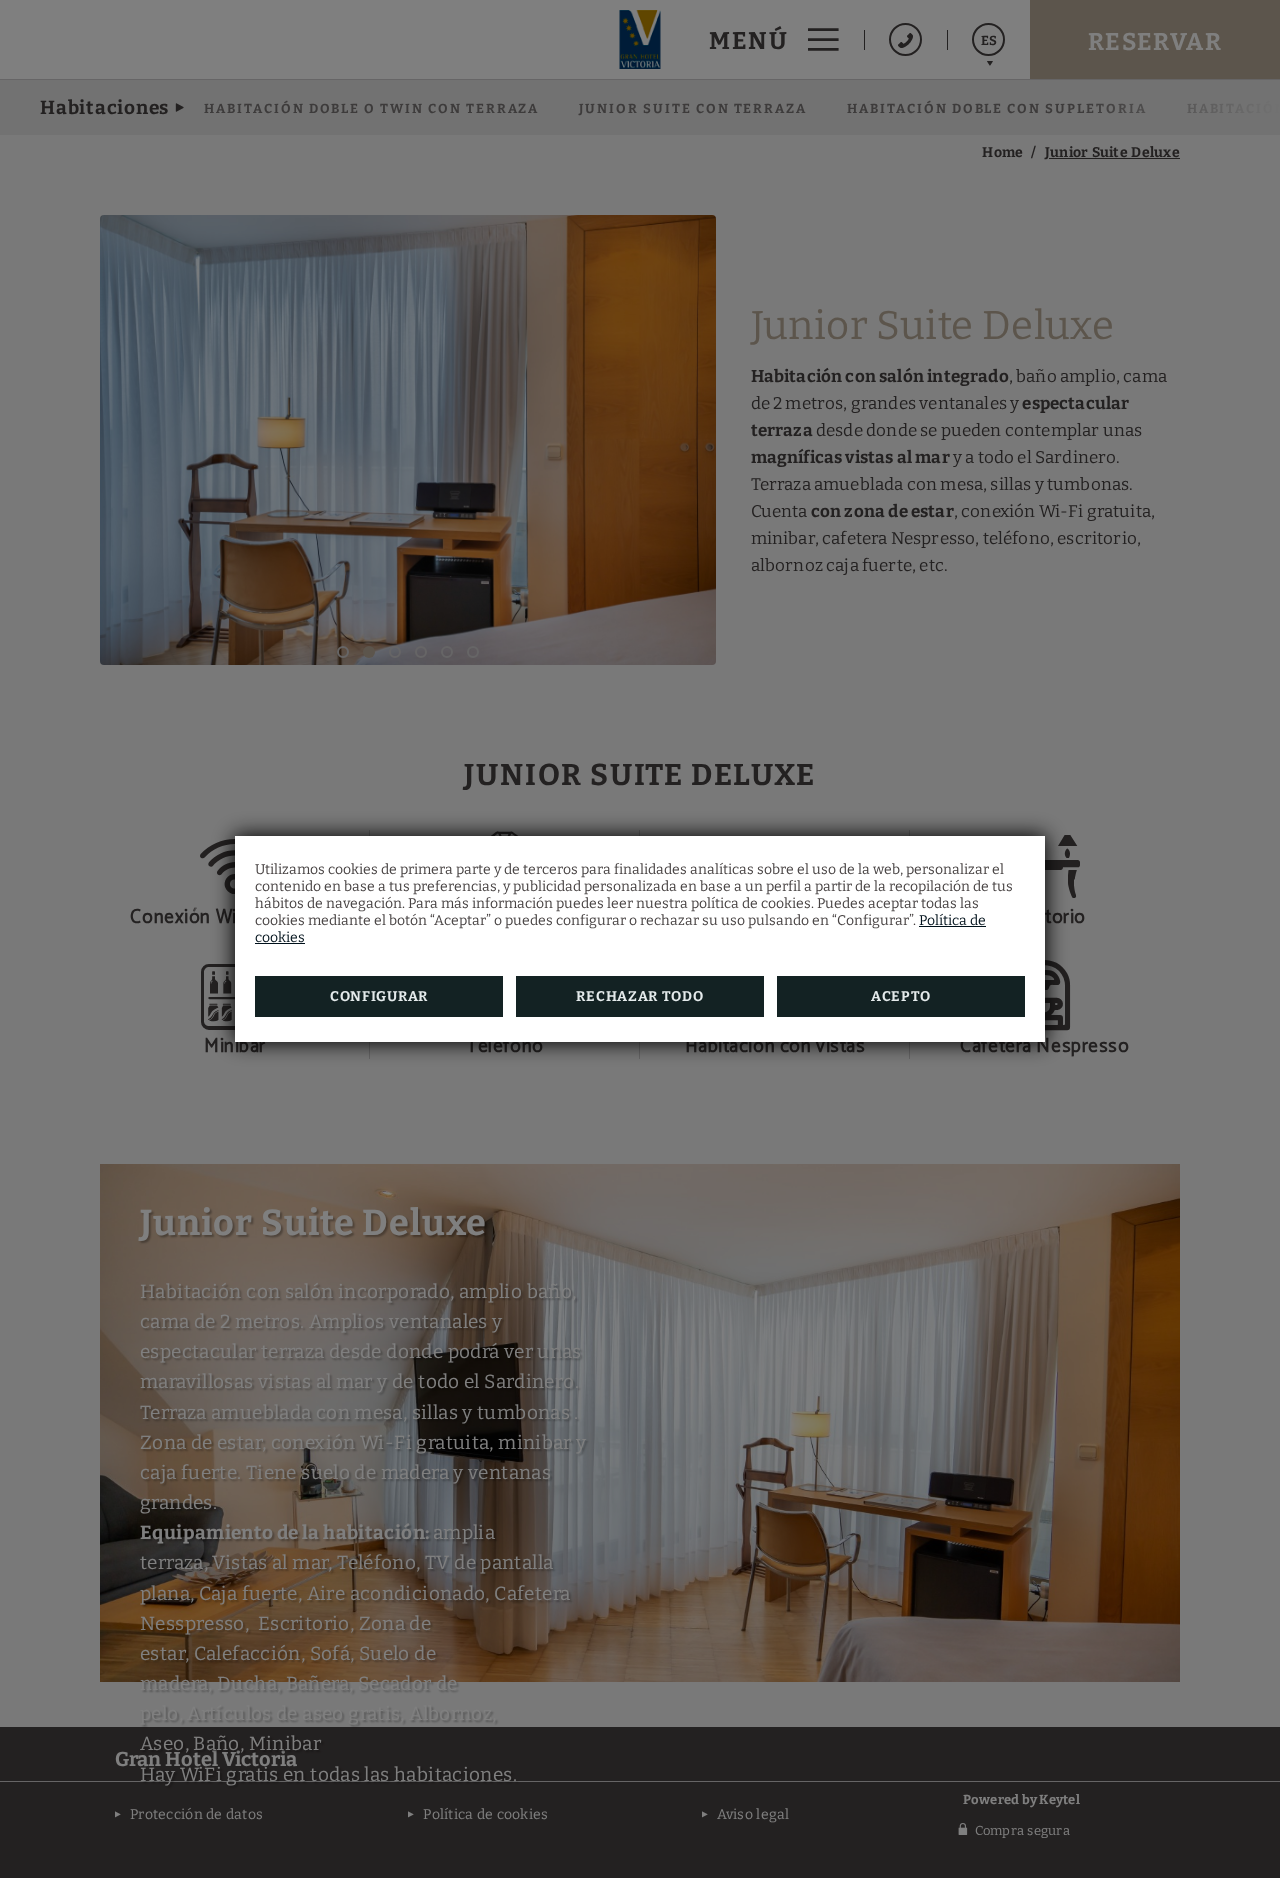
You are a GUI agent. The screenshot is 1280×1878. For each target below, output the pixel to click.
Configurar (379, 996)
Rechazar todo (639, 996)
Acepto (901, 996)
